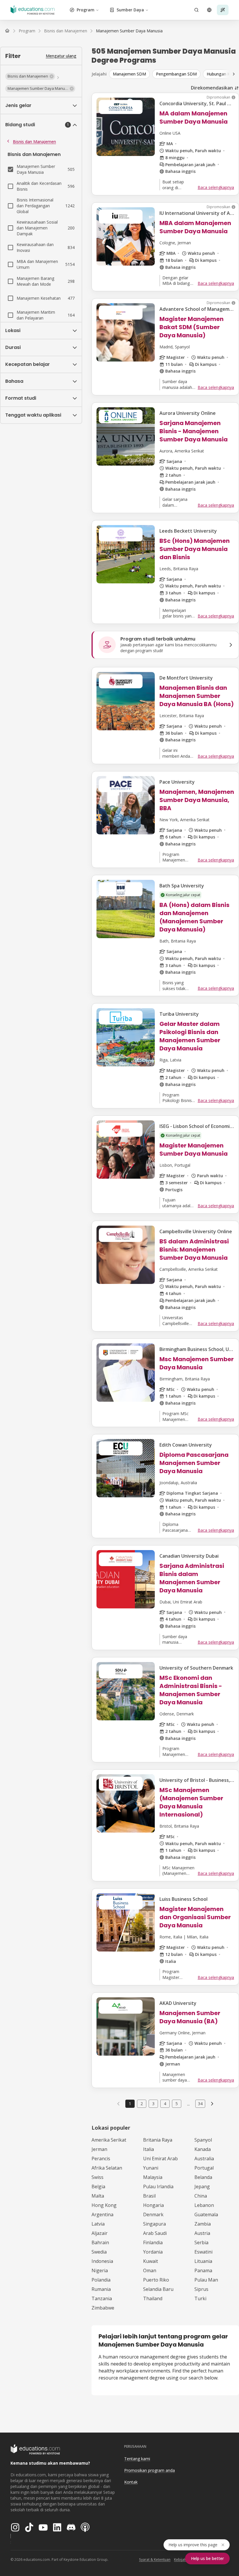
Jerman (99, 2149)
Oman (150, 2270)
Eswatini (203, 2252)
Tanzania (102, 2298)
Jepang (202, 2187)
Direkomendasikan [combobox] (212, 88)
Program (86, 10)
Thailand (153, 2298)
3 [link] (153, 2104)
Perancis (101, 2159)
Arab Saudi (155, 2233)
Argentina (102, 2214)
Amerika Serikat (109, 2140)
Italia (149, 2149)
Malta (98, 2196)
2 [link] (142, 2104)
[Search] (196, 10)
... (188, 2104)
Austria (202, 2233)
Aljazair (100, 2233)
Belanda (203, 2177)
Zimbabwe (103, 2308)
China (201, 2196)
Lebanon (204, 2205)
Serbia (201, 2242)
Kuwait (151, 2261)
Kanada (203, 2149)
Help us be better (207, 2558)
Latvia (98, 2224)
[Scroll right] (234, 74)
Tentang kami (137, 2459)
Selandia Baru (158, 2289)
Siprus (201, 2289)
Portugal (204, 2168)
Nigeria (100, 2270)
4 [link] (165, 2104)
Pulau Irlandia (158, 2187)
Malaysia (153, 2177)
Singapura (154, 2224)
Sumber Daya (130, 10)
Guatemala (206, 2214)
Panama (203, 2270)
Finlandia (153, 2242)
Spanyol (203, 2140)
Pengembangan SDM (176, 74)
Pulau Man (206, 2280)
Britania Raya (158, 2140)
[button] (30, 76)
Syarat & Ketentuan (155, 2560)
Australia (204, 2159)
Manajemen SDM (129, 74)
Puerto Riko (156, 2280)
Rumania (101, 2289)
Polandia (101, 2280)
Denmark (153, 2214)
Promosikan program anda (150, 2470)
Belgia (98, 2187)
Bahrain (100, 2242)
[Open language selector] (209, 10)
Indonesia (102, 2261)
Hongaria (153, 2205)
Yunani (151, 2168)
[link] (129, 31)
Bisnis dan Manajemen (34, 142)
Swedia (99, 2252)
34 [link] (200, 2104)
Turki (200, 2298)
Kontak (131, 2482)
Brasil (149, 2196)
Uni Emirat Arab (160, 2159)
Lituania (203, 2261)
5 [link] (177, 2104)
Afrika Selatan (107, 2168)
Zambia (203, 2224)
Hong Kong (104, 2205)
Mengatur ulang (61, 56)
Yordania (153, 2252)
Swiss (97, 2177)
